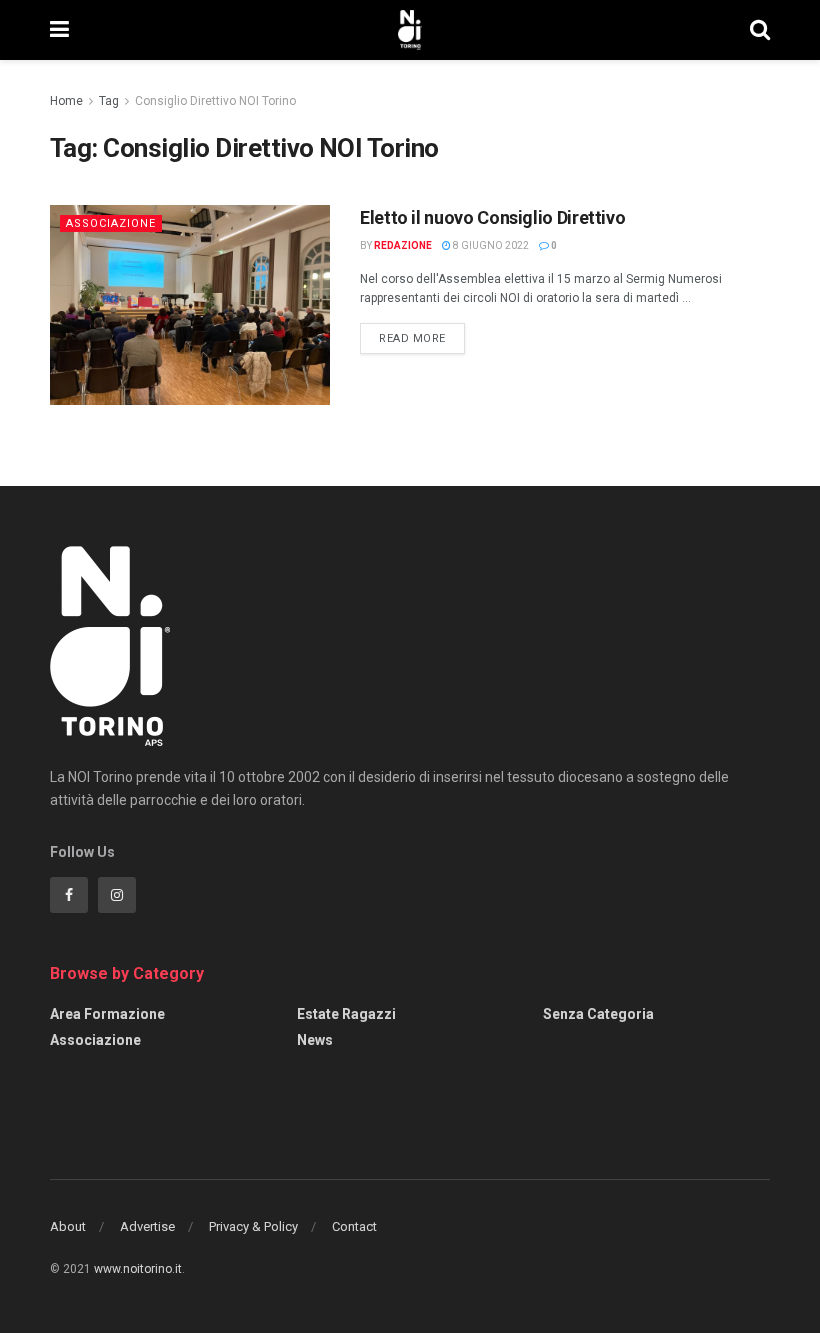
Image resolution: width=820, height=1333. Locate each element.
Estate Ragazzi (346, 1014)
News (315, 1040)
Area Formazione (107, 1014)
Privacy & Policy (253, 1226)
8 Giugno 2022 (490, 245)
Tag (109, 101)
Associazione (111, 223)
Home (66, 101)
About (68, 1226)
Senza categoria (598, 1014)
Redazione (403, 245)
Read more (412, 338)
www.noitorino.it (138, 1269)
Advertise (147, 1226)
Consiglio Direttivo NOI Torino (215, 101)
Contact (354, 1226)
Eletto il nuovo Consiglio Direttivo (492, 217)
